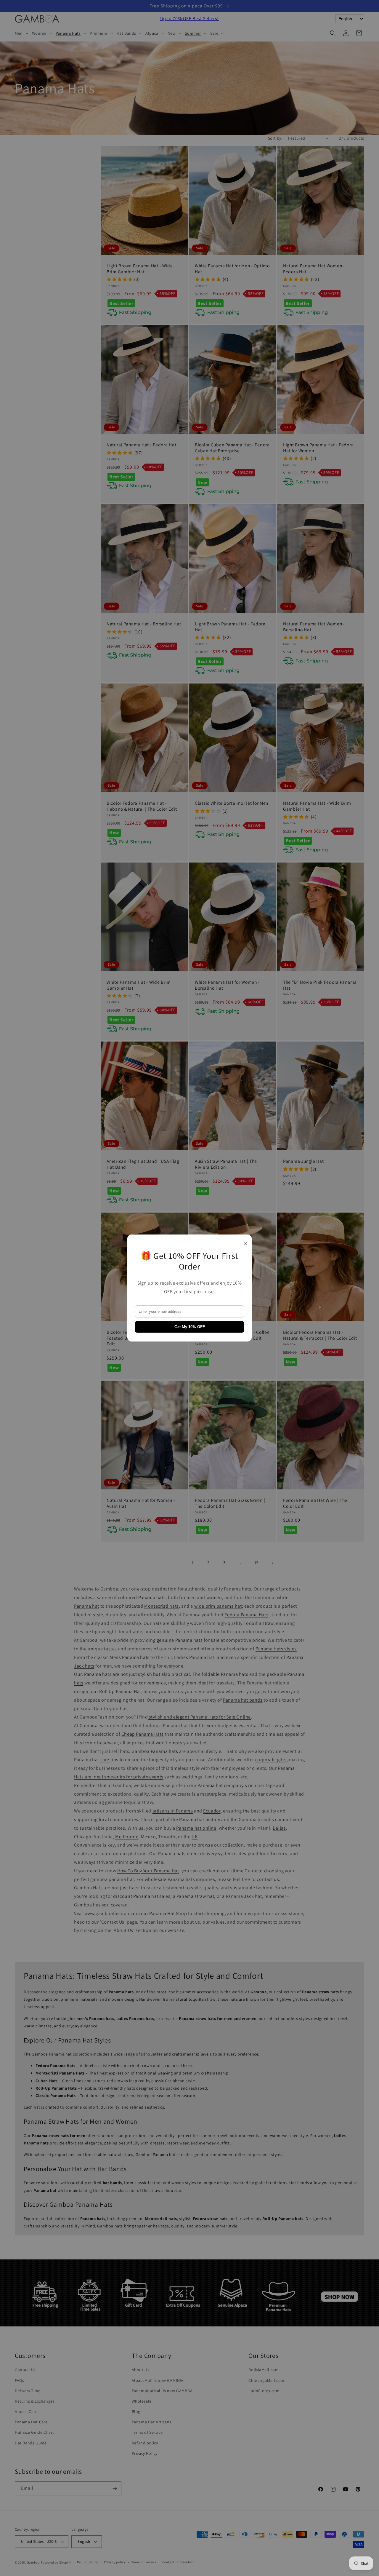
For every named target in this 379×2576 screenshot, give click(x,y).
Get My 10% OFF (190, 1327)
